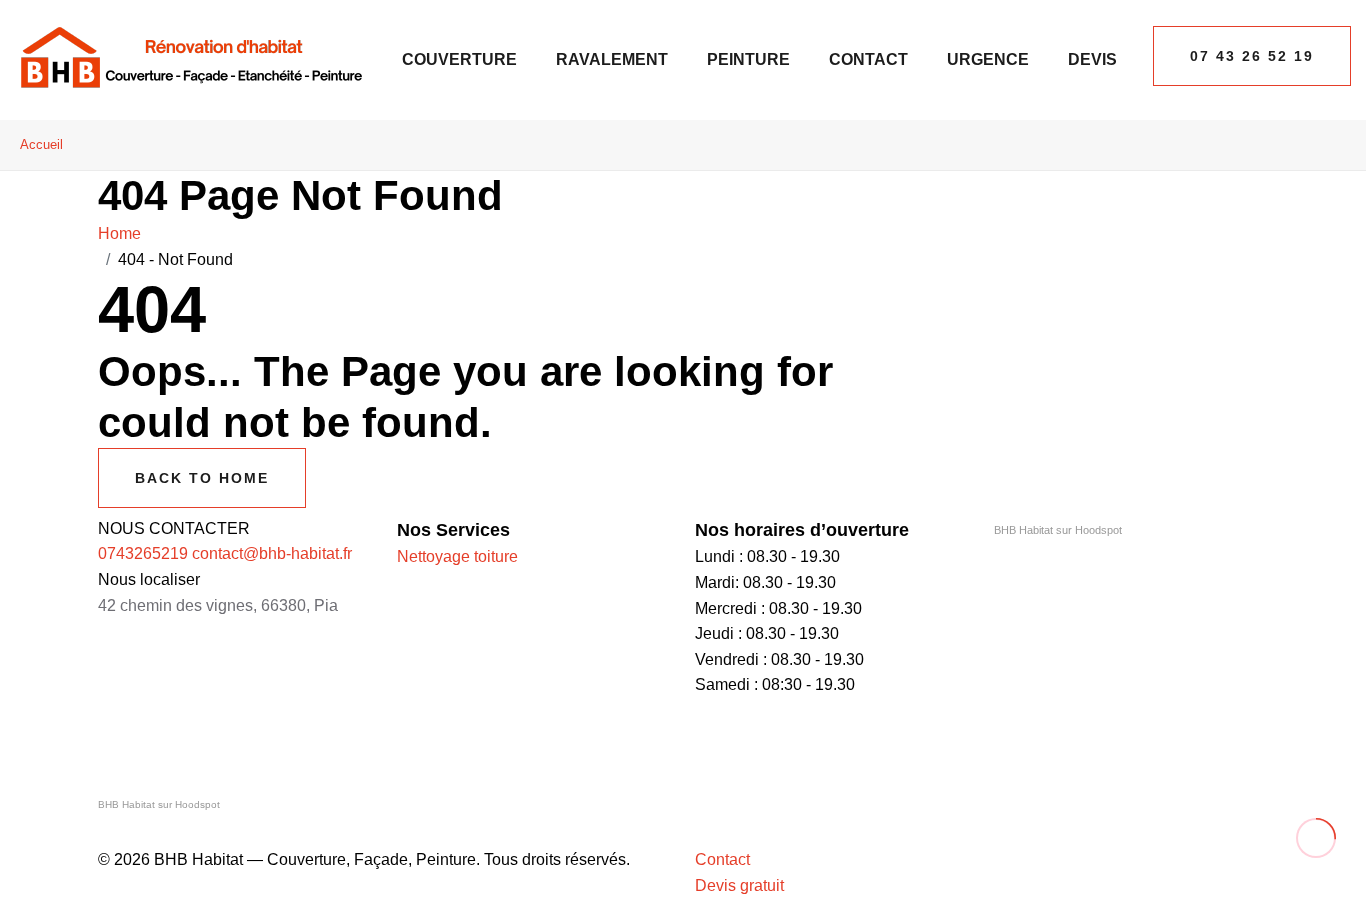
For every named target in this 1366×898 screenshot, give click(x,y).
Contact (868, 59)
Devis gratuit (739, 885)
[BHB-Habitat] (190, 58)
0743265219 (143, 553)
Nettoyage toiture (457, 556)
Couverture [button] (459, 59)
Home (123, 233)
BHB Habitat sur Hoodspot (1058, 530)
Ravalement (612, 59)
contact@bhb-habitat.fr (272, 553)
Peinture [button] (748, 59)
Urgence (988, 59)
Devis (1092, 59)
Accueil (41, 144)
